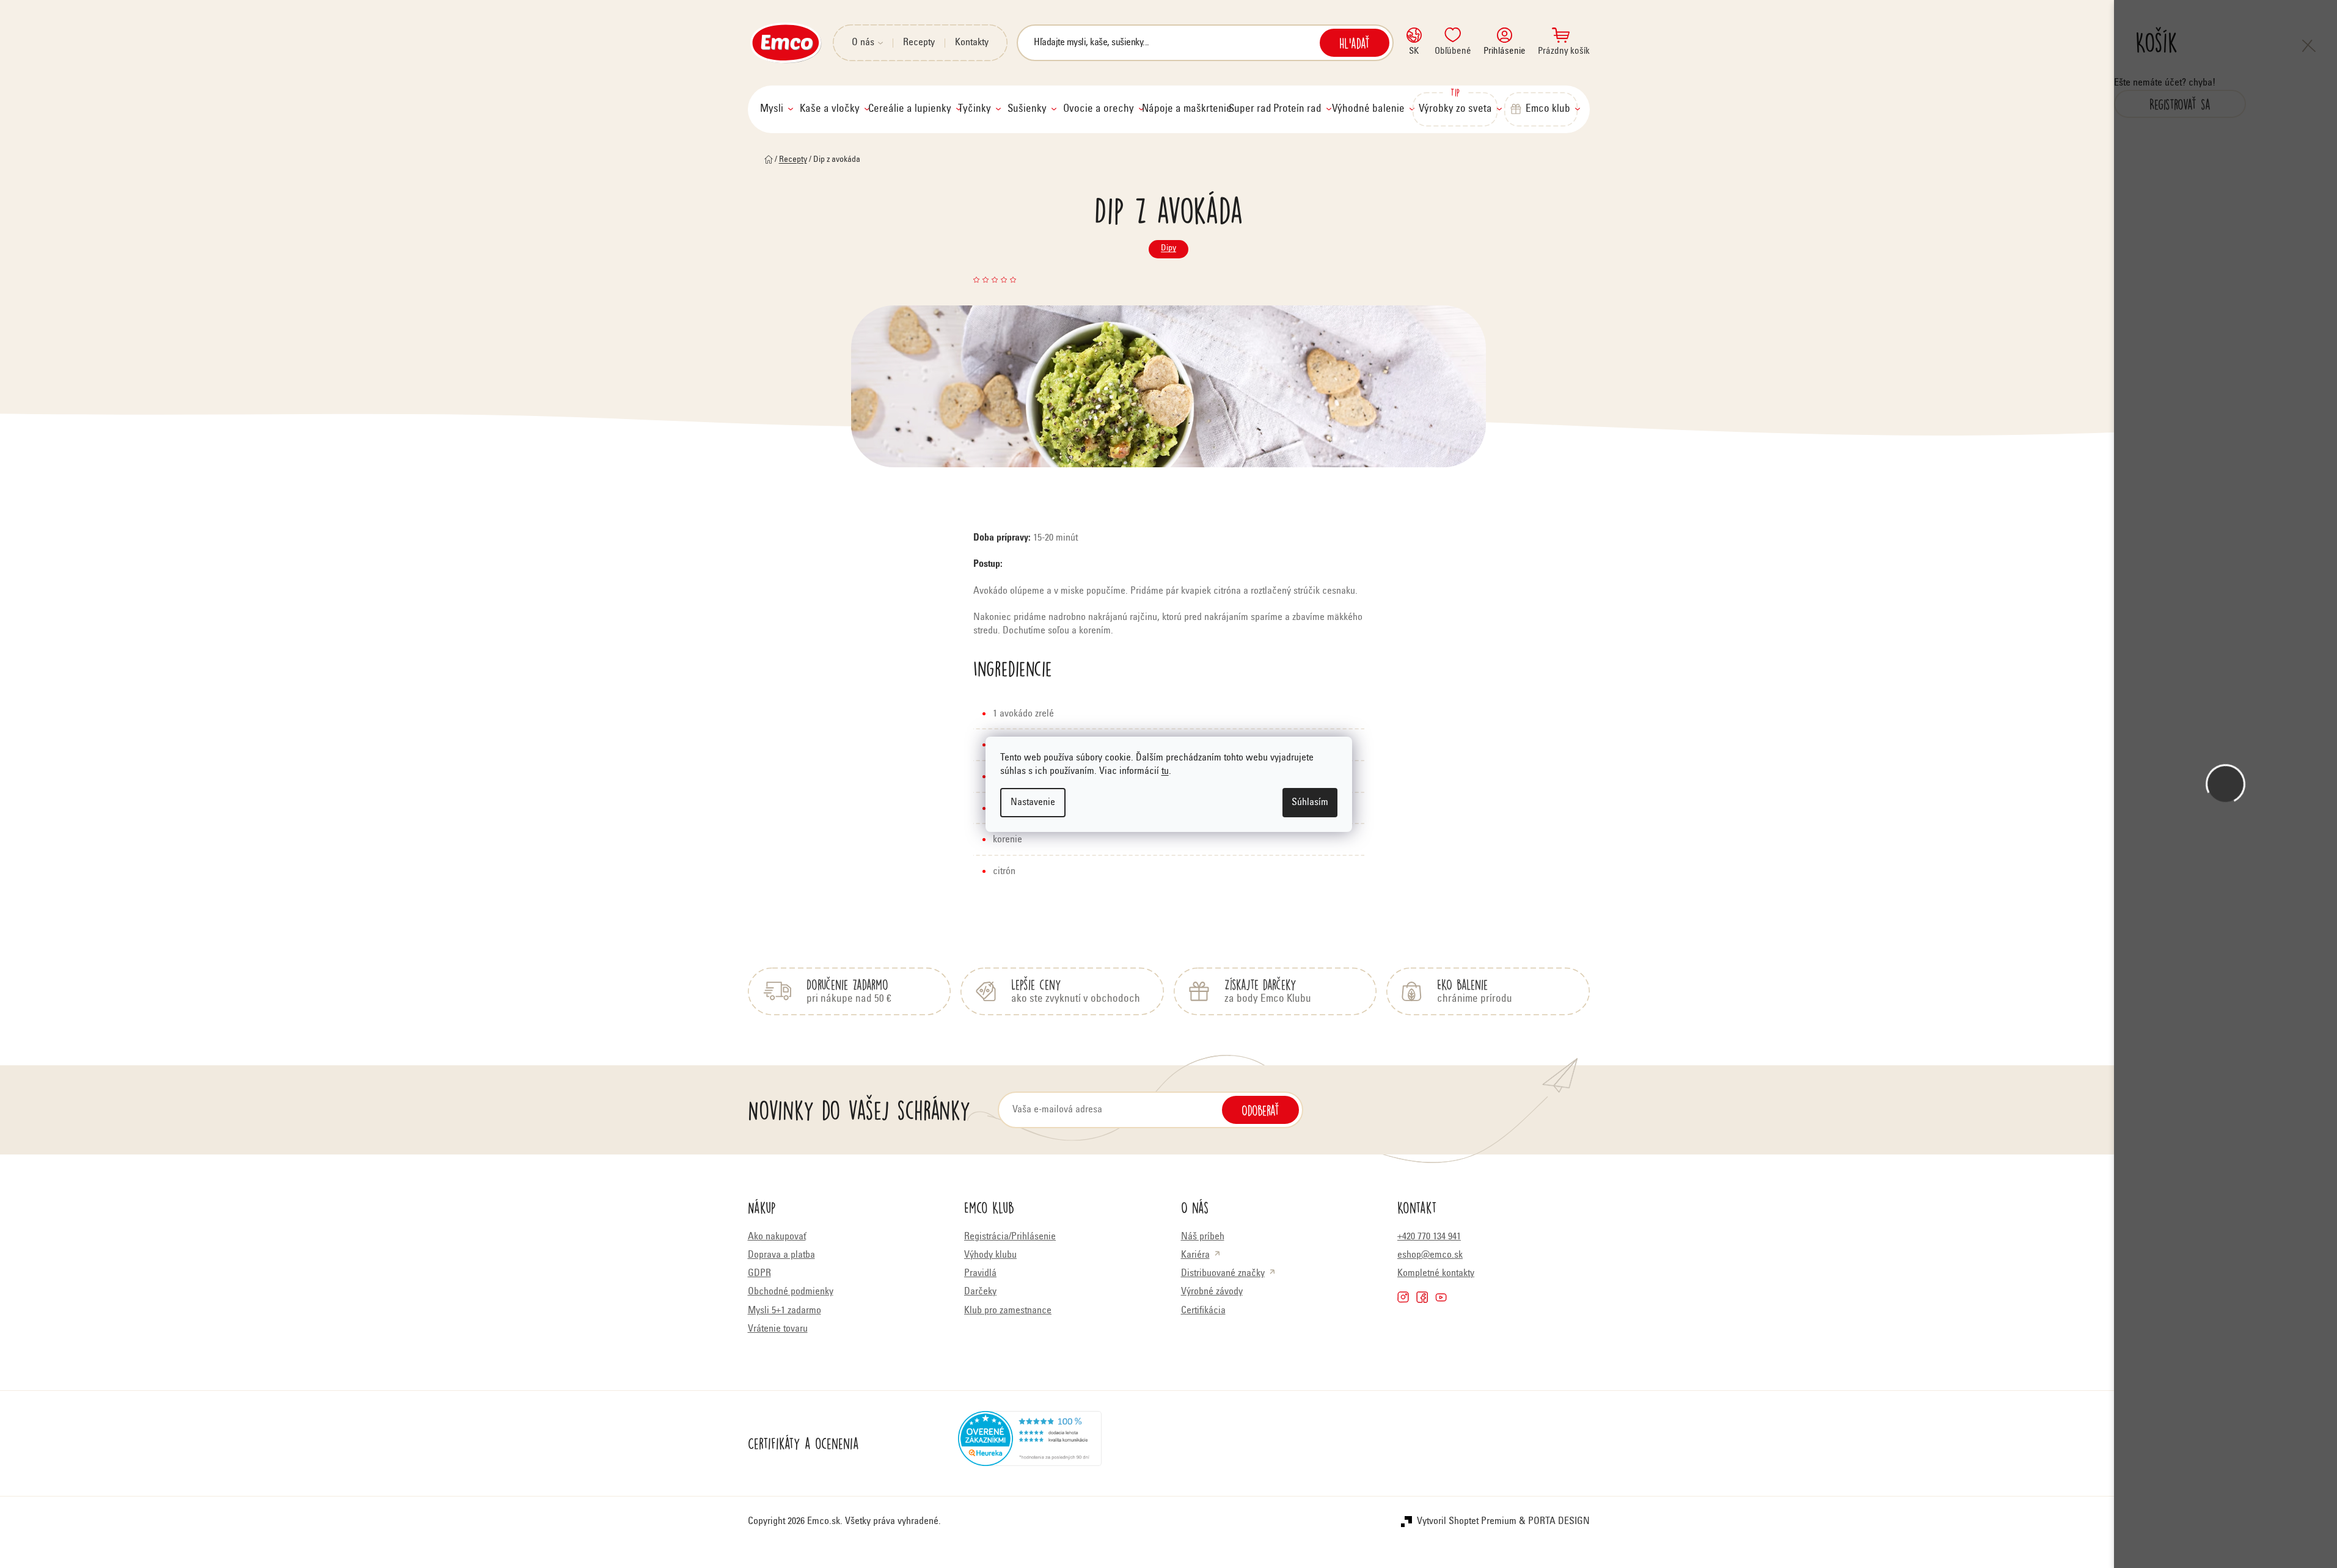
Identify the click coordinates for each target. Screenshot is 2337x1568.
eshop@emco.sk (1430, 1255)
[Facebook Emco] (1422, 1297)
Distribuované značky (1223, 1274)
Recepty (919, 43)
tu (1165, 771)
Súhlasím (1310, 803)
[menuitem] (777, 109)
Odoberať (1260, 1110)
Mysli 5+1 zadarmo (784, 1311)
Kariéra (1195, 1255)
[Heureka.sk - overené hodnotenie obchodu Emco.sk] (1030, 1443)
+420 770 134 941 (1429, 1237)
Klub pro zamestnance (1008, 1311)
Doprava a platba (781, 1255)
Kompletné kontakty (1436, 1274)
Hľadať (1355, 43)
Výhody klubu (990, 1255)
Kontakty (972, 43)
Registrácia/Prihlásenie (1010, 1237)
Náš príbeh (1203, 1237)
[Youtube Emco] (1441, 1297)
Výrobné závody (1212, 1292)
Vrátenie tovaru (778, 1329)
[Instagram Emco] (1403, 1297)
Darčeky (980, 1292)
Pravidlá (980, 1274)
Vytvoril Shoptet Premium (1467, 1522)
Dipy (1168, 249)
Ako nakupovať (777, 1237)
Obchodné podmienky (791, 1292)
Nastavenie (1033, 803)
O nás (863, 43)
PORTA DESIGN (1559, 1522)
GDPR (759, 1274)
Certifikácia (1203, 1311)
